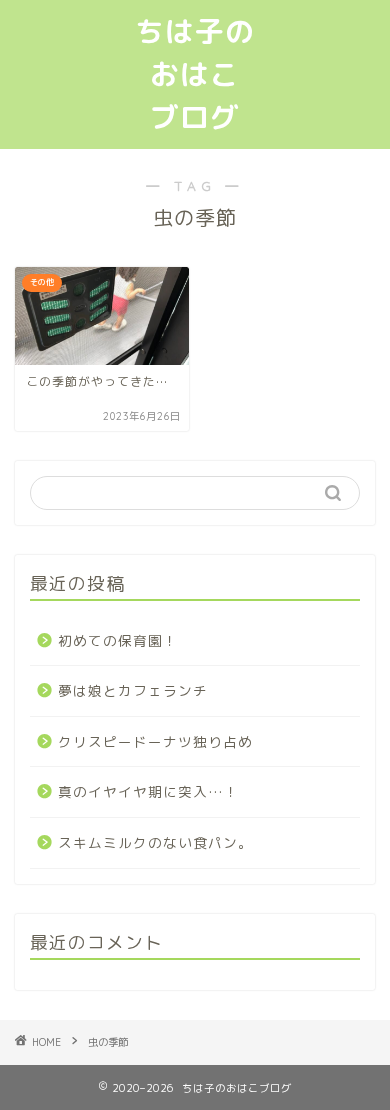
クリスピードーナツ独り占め (155, 741)
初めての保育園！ (118, 640)
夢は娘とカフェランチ (133, 690)
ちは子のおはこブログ (195, 74)
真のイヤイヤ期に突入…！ (148, 791)
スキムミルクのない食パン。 (155, 842)
